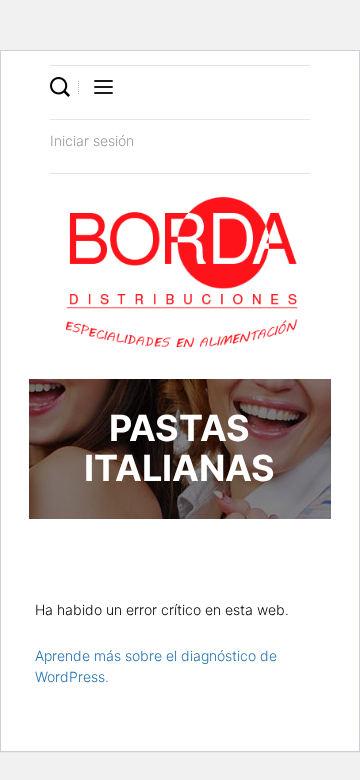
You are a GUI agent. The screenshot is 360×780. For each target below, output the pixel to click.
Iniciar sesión (92, 140)
